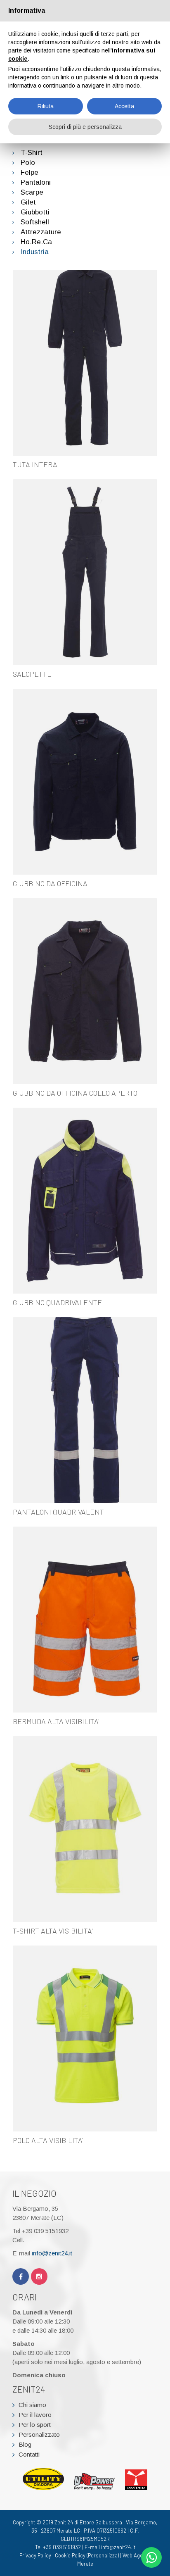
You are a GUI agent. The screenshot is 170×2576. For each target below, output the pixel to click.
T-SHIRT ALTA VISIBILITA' (53, 1931)
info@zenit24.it (52, 2253)
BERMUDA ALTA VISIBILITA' (56, 1721)
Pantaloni (36, 182)
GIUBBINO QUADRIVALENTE (57, 1302)
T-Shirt (32, 153)
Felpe (30, 172)
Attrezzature (41, 232)
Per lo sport (35, 2425)
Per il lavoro (35, 2415)
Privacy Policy (35, 2555)
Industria (35, 252)
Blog (25, 2444)
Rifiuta (46, 106)
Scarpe (32, 192)
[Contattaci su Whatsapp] (151, 2557)
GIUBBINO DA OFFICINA (50, 883)
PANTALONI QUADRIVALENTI (59, 1512)
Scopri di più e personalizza (85, 127)
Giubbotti (35, 212)
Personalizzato (39, 2434)
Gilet (28, 202)
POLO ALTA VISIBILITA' (48, 2140)
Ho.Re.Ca (36, 242)
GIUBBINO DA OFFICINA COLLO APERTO (75, 1093)
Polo (28, 163)
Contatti (29, 2454)
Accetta (124, 106)
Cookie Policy (70, 2555)
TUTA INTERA (35, 464)
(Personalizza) (103, 2555)
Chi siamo (32, 2405)
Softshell (35, 222)
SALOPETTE (32, 674)
